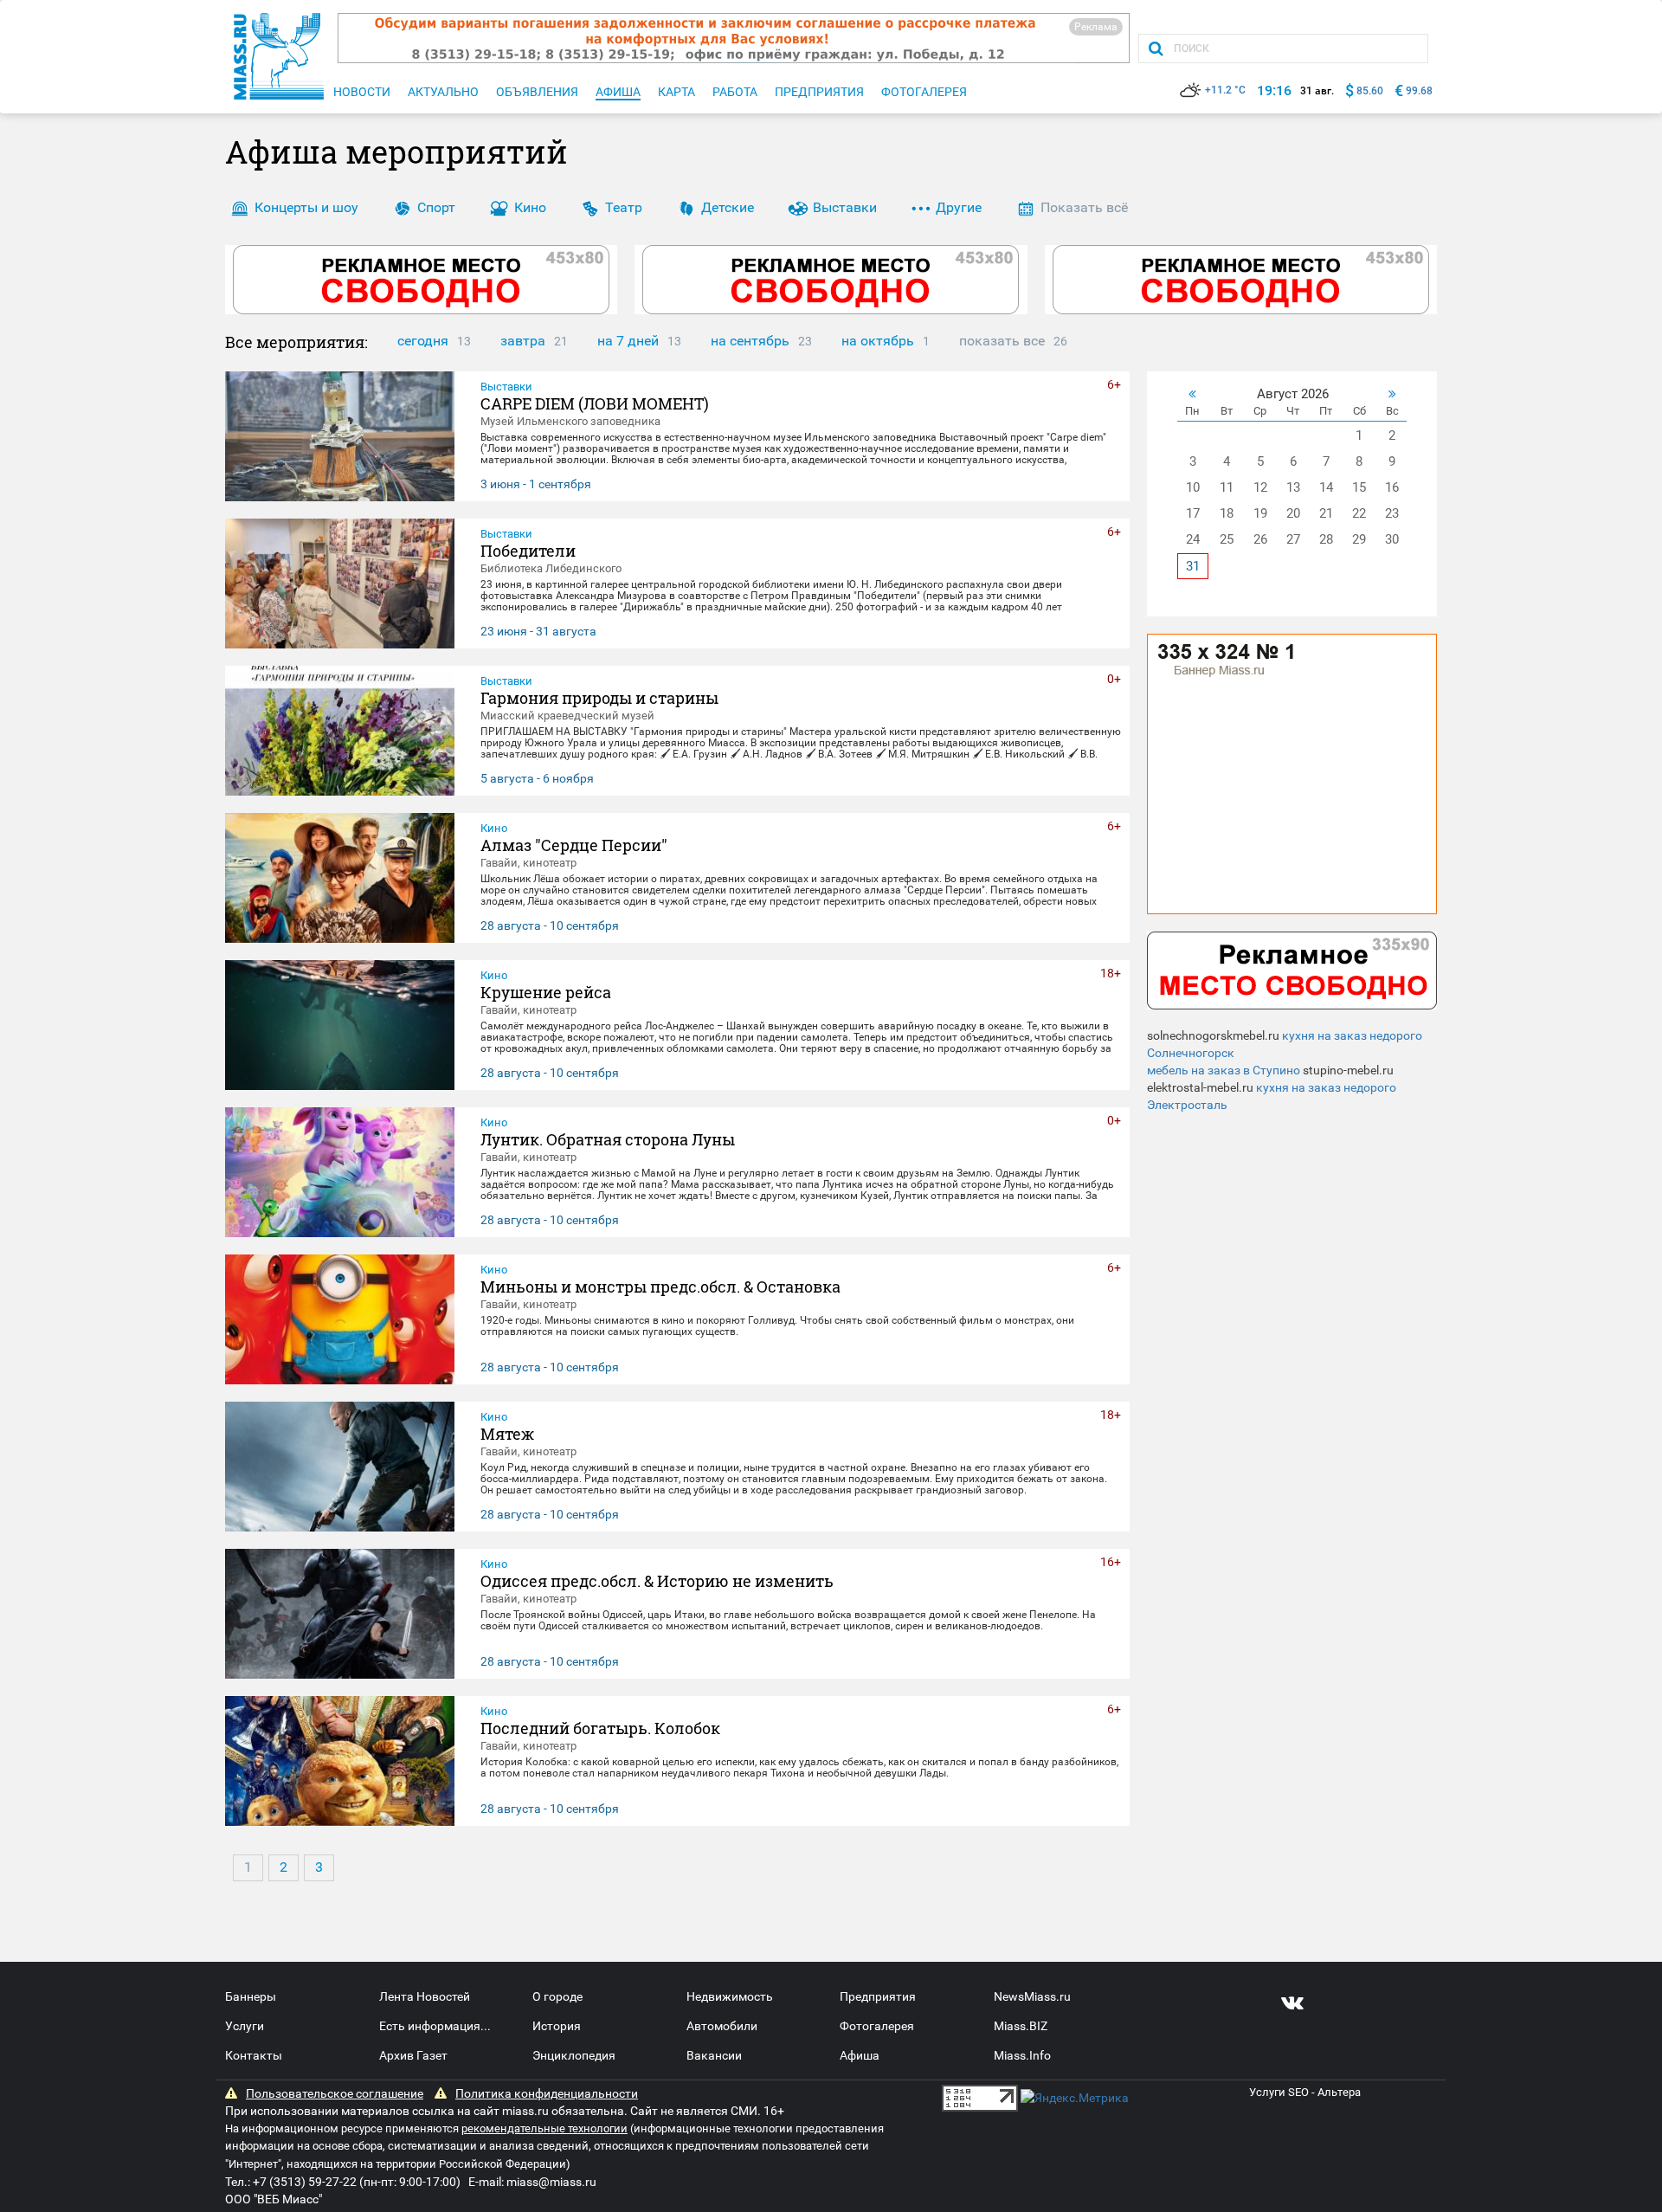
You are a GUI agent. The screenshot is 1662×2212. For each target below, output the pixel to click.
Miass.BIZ (1021, 2026)
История (557, 2026)
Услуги (245, 2026)
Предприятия (878, 1996)
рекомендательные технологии (544, 2128)
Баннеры (251, 1996)
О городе (557, 1996)
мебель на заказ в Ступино (1224, 1070)
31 (1193, 566)
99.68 (1419, 91)
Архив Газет (413, 2055)
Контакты (254, 2055)
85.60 (1370, 91)
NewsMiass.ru (1032, 1996)
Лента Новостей (425, 1996)
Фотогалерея (877, 2026)
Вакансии (714, 2055)
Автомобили (722, 2026)
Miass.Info (1022, 2055)
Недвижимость (730, 1996)
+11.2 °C (1225, 90)
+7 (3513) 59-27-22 (305, 2182)
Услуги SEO (1279, 2092)
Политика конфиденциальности (547, 2093)
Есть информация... (435, 2026)
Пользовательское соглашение (335, 2093)
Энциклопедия (574, 2055)
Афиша (860, 2055)
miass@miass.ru (551, 2182)
